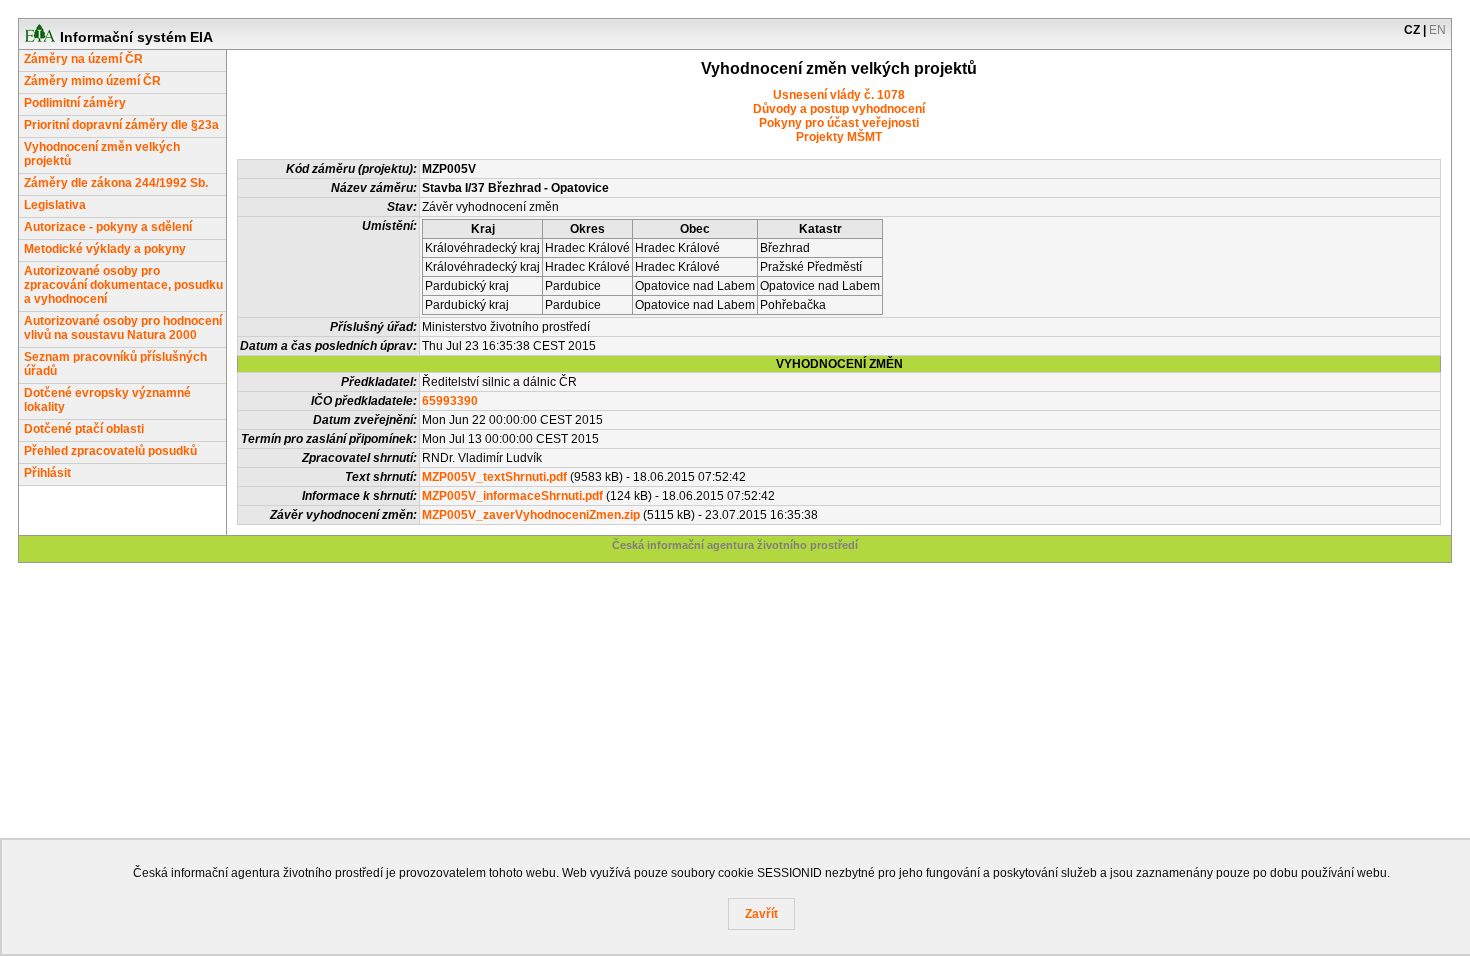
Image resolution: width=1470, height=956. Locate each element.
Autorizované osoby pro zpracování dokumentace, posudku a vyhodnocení (123, 285)
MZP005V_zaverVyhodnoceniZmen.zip (531, 515)
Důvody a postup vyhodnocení (839, 109)
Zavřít (761, 914)
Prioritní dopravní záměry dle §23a (121, 125)
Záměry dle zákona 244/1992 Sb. (116, 183)
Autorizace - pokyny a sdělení (108, 227)
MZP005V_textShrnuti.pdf (494, 477)
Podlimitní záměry (75, 103)
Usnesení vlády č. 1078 (839, 95)
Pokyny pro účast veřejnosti (839, 123)
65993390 (450, 401)
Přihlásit (47, 473)
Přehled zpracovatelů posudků (110, 451)
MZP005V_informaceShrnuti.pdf (512, 496)
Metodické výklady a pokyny (105, 249)
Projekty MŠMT (839, 137)
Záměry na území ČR (83, 59)
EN (1437, 30)
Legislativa (55, 205)
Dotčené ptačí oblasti (84, 429)
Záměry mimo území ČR (92, 81)
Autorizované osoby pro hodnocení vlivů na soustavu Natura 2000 (123, 328)
